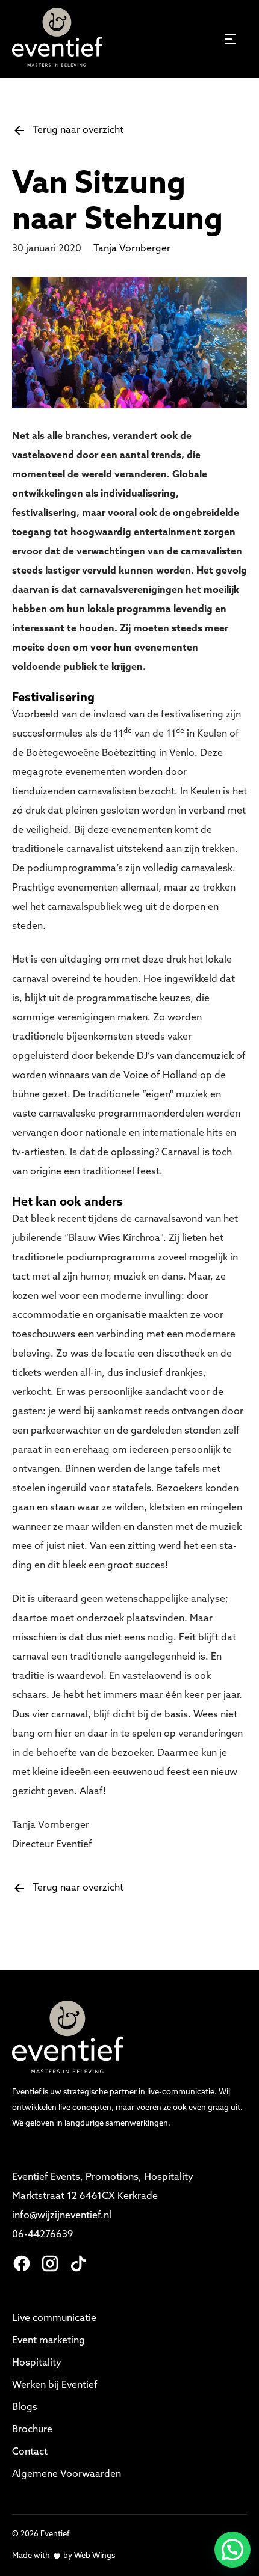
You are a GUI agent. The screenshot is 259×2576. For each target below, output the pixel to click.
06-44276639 (42, 2235)
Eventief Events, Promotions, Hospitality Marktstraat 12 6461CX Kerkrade (104, 2187)
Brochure (32, 2430)
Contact (30, 2452)
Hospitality (37, 2363)
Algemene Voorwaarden (67, 2474)
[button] (232, 2550)
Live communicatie (54, 2319)
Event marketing (48, 2341)
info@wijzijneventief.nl (63, 2216)
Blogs (25, 2408)
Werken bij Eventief (55, 2385)
